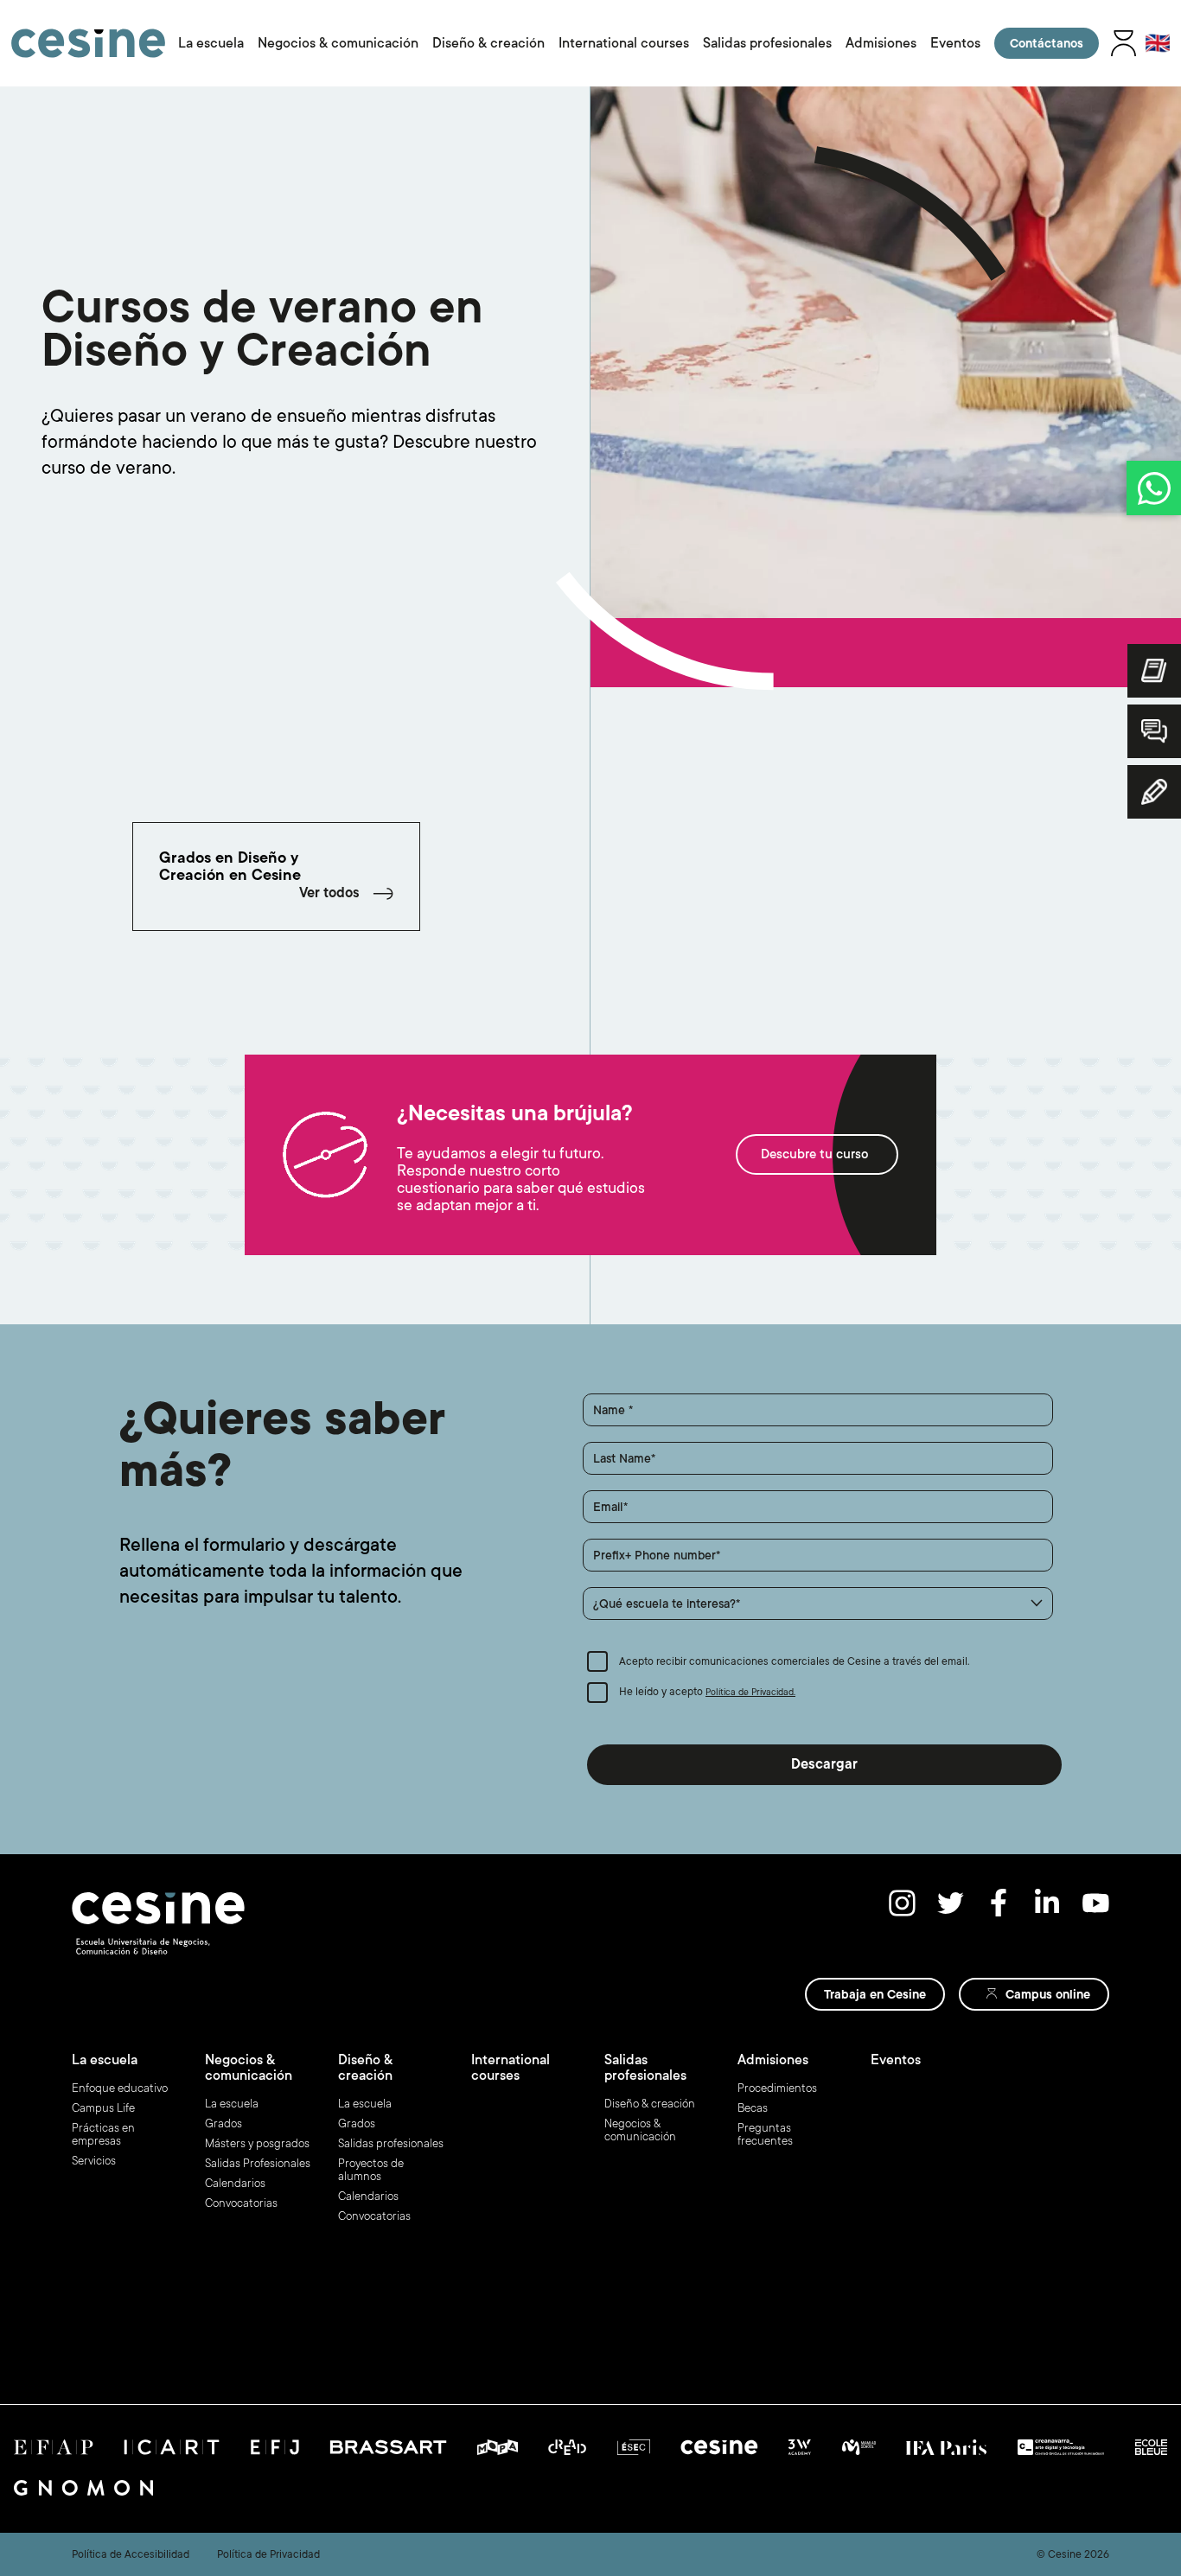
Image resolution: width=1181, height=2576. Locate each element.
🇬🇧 (1158, 43)
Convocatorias (241, 2203)
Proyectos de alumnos (371, 2170)
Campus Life (103, 2108)
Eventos (955, 43)
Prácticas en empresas (103, 2134)
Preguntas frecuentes (765, 2134)
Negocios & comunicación (338, 43)
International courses (624, 43)
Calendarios (235, 2183)
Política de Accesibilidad (131, 2554)
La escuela (211, 43)
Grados (223, 2123)
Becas (753, 2108)
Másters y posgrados (257, 2143)
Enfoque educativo (120, 2088)
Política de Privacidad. (750, 1693)
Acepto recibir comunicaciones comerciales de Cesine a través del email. (794, 1661)
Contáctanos (1047, 43)
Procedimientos (777, 2088)
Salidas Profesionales (258, 2163)
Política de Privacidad (268, 2554)
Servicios (94, 2161)
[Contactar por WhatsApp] (1154, 488)
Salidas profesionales (767, 43)
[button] (818, 1604)
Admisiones (881, 43)
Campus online (1048, 1994)
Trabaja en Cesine (875, 1994)
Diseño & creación (488, 43)
